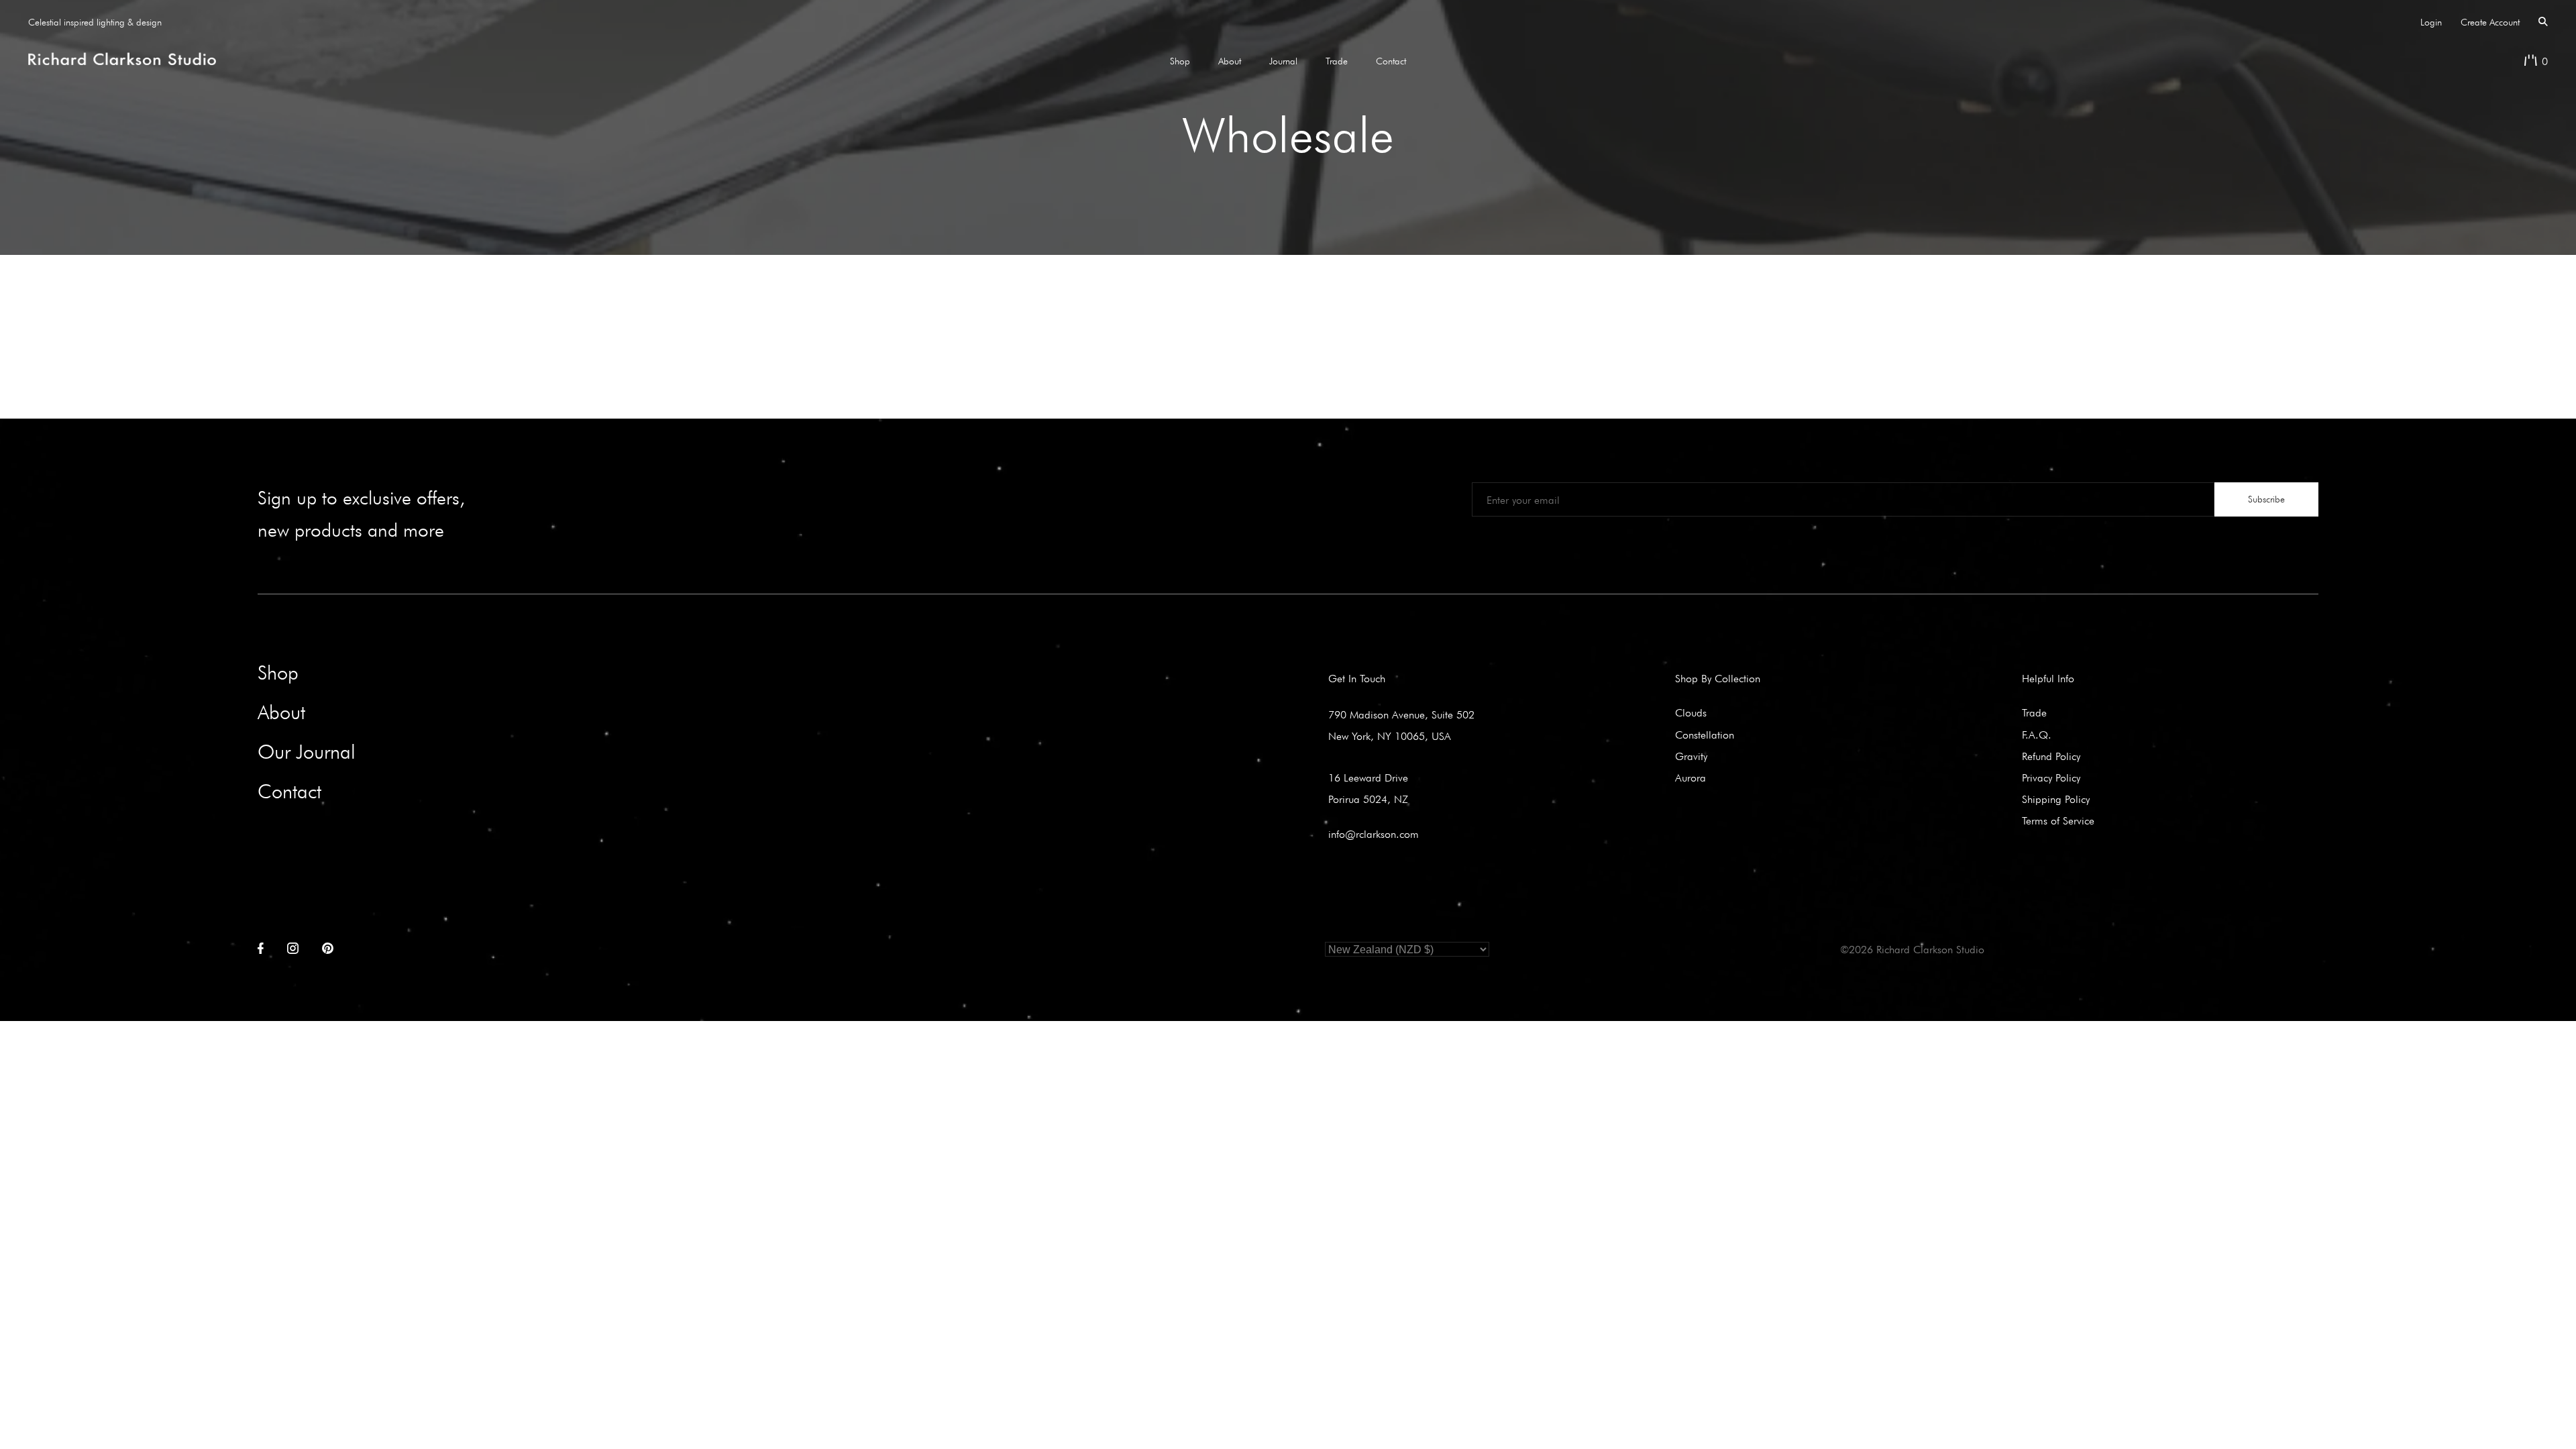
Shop (1180, 61)
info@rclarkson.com (1374, 834)
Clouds (1691, 712)
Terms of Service (2058, 820)
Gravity (1691, 756)
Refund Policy (2051, 756)
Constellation (1705, 735)
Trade (1337, 61)
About (1230, 61)
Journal (1283, 61)
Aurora (1690, 777)
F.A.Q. (2037, 735)
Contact (1391, 61)
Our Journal (307, 752)
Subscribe (2266, 499)
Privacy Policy (2051, 777)
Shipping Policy (2056, 799)
